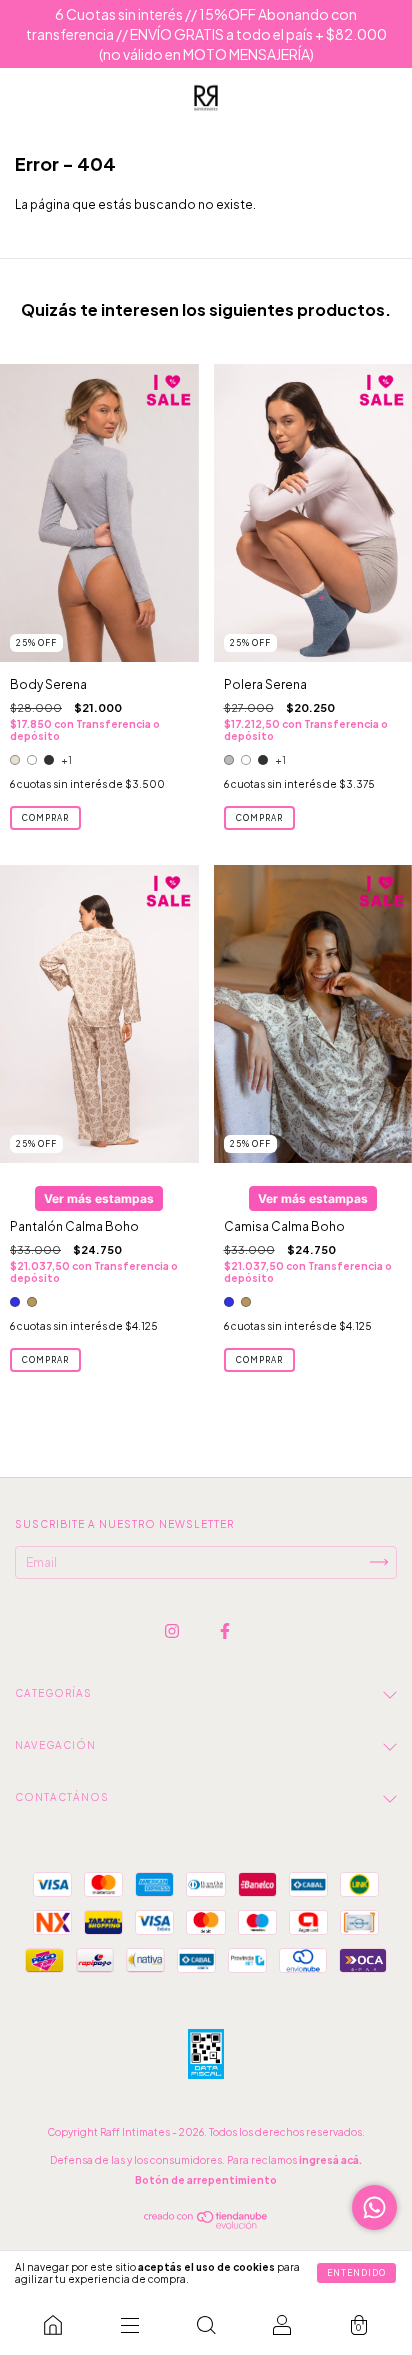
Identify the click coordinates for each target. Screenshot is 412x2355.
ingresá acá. (330, 2160)
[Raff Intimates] (53, 2325)
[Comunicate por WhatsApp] (374, 2207)
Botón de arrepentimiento (206, 2180)
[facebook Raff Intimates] (225, 1630)
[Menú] (129, 2325)
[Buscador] (206, 2325)
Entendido (356, 2273)
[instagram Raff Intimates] (173, 1630)
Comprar (45, 818)
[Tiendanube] (206, 2224)
